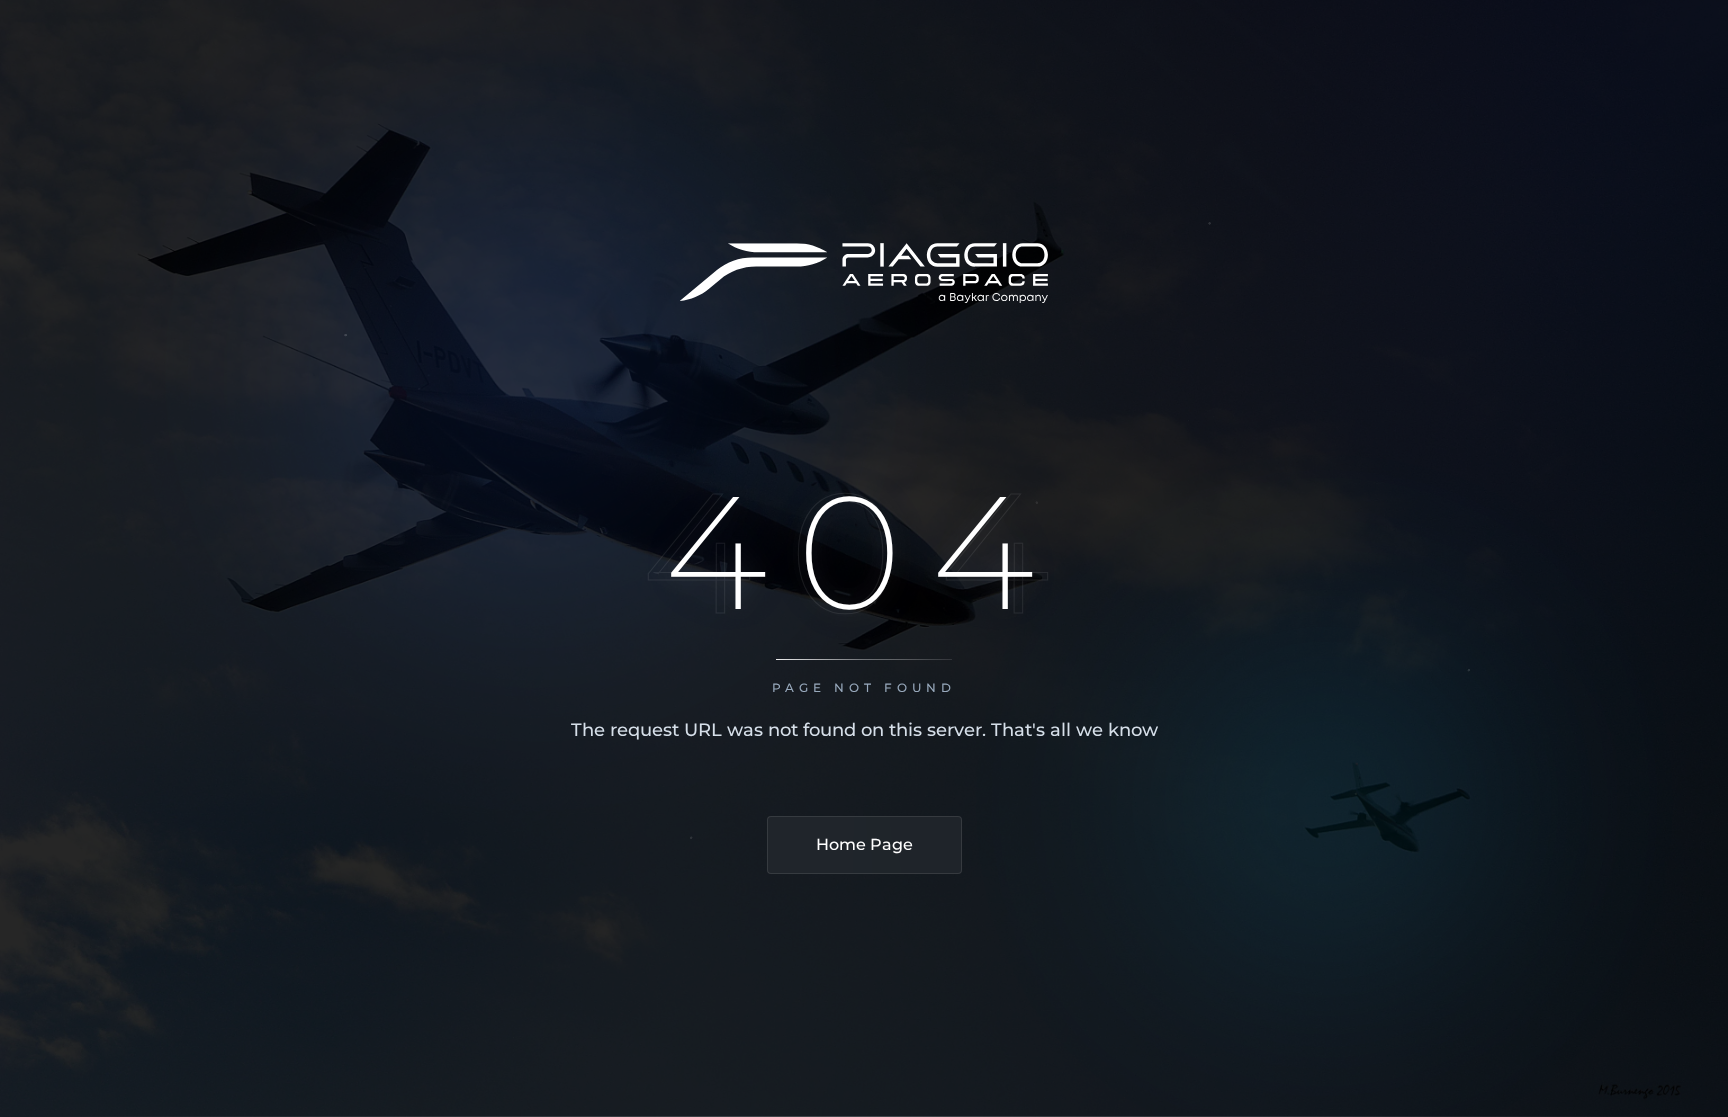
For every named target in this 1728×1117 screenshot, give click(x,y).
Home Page (864, 844)
